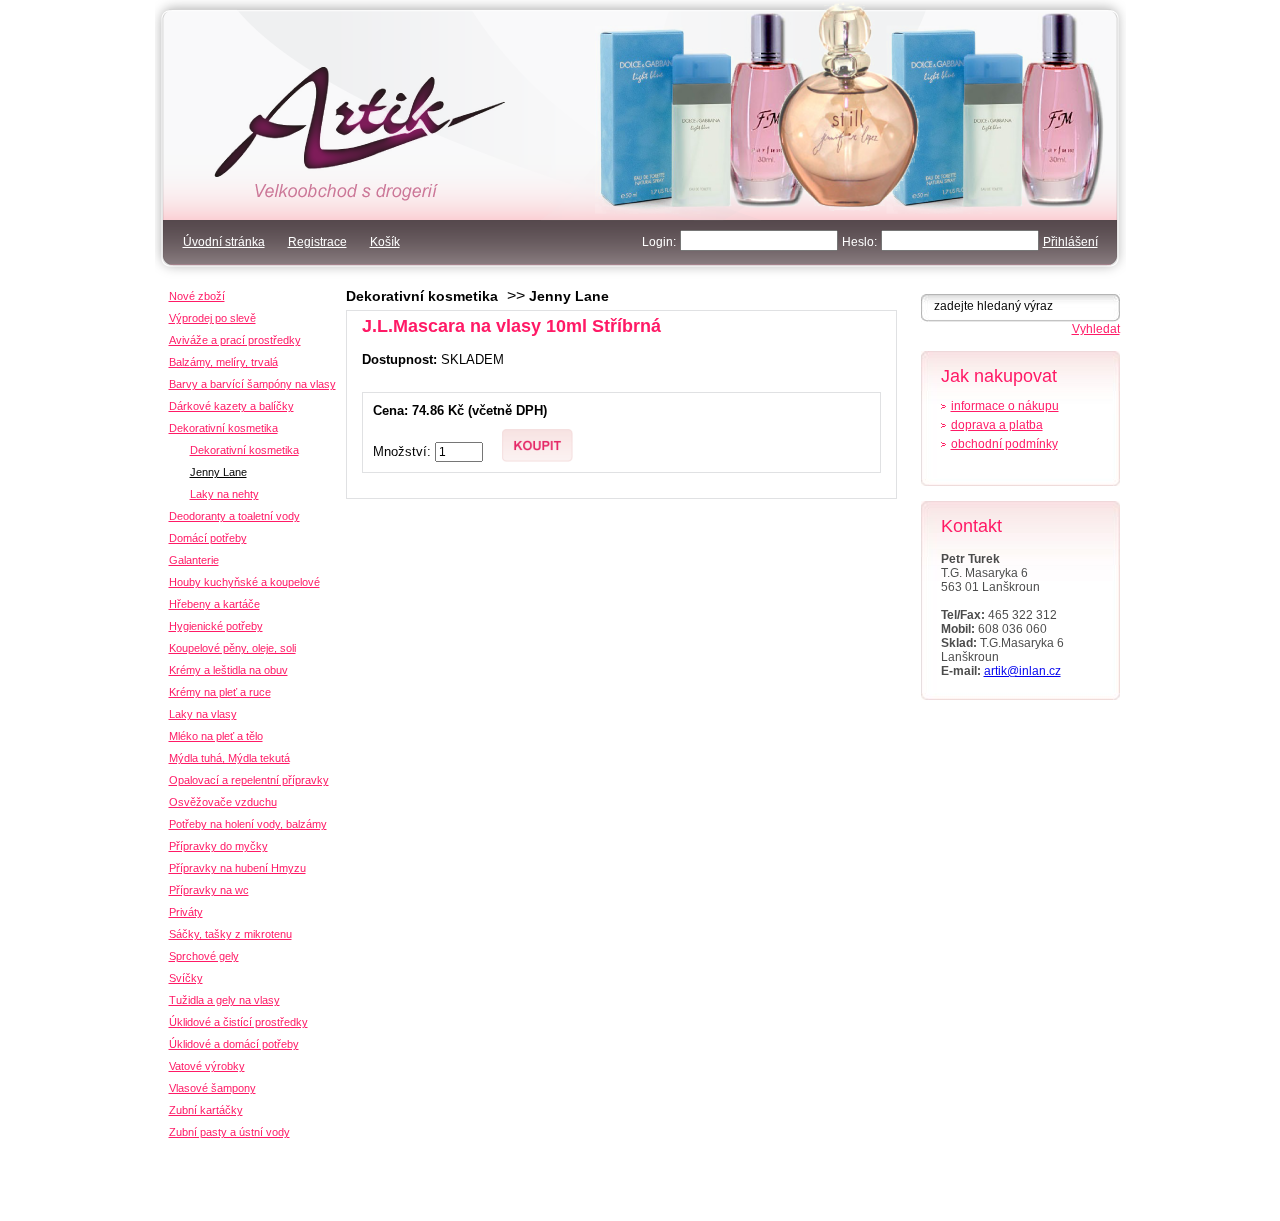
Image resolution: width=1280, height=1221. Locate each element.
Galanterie (194, 560)
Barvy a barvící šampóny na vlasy (252, 384)
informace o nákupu (1005, 406)
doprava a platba (997, 425)
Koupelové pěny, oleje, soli (232, 648)
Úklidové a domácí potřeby (234, 1044)
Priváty (186, 912)
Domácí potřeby (208, 538)
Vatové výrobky (207, 1066)
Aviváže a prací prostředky (235, 340)
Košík (385, 242)
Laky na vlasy (203, 714)
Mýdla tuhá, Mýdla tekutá (229, 758)
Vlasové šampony (212, 1088)
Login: (659, 242)
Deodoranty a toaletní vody (234, 516)
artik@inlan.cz (1022, 671)
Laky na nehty (224, 494)
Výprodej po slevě (212, 318)
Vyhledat (1096, 329)
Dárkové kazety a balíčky (231, 406)
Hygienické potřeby (216, 626)
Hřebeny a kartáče (214, 604)
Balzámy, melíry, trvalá (223, 362)
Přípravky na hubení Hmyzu (237, 868)
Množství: (404, 451)
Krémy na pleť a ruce (220, 692)
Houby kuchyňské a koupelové (244, 582)
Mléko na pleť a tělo (216, 736)
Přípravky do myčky (218, 846)
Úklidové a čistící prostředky (238, 1022)
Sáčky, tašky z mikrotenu (230, 934)
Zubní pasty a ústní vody (229, 1132)
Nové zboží (197, 296)
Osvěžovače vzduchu (223, 802)
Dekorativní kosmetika (422, 296)
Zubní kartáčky (206, 1110)
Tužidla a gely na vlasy (224, 1000)
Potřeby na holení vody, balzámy (248, 824)
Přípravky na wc (209, 890)
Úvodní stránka (224, 242)
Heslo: (859, 242)
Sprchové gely (204, 956)
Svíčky (186, 978)
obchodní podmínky (1004, 444)
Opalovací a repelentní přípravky (249, 780)
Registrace (317, 242)
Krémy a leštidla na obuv (228, 670)
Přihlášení (1070, 242)
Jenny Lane (569, 296)
